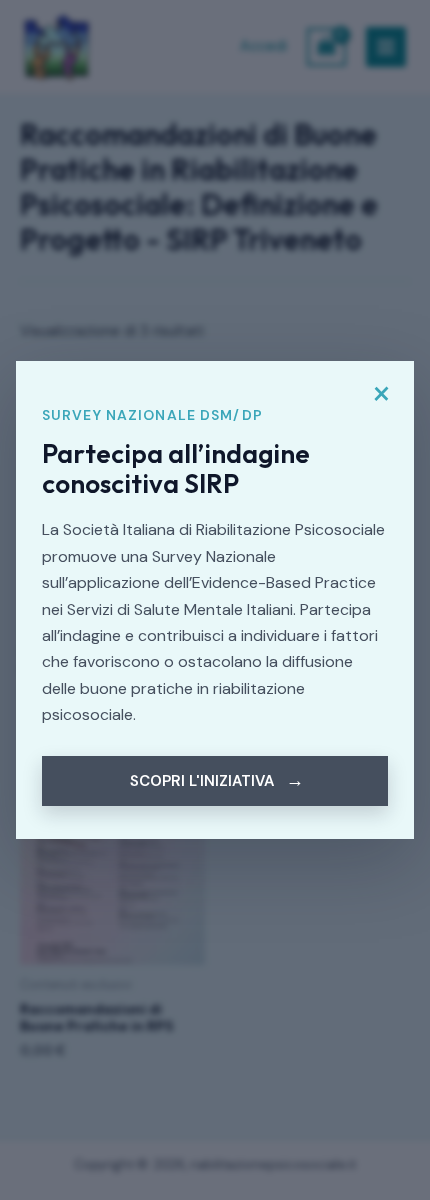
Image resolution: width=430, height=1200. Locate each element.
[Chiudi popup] (381, 394)
